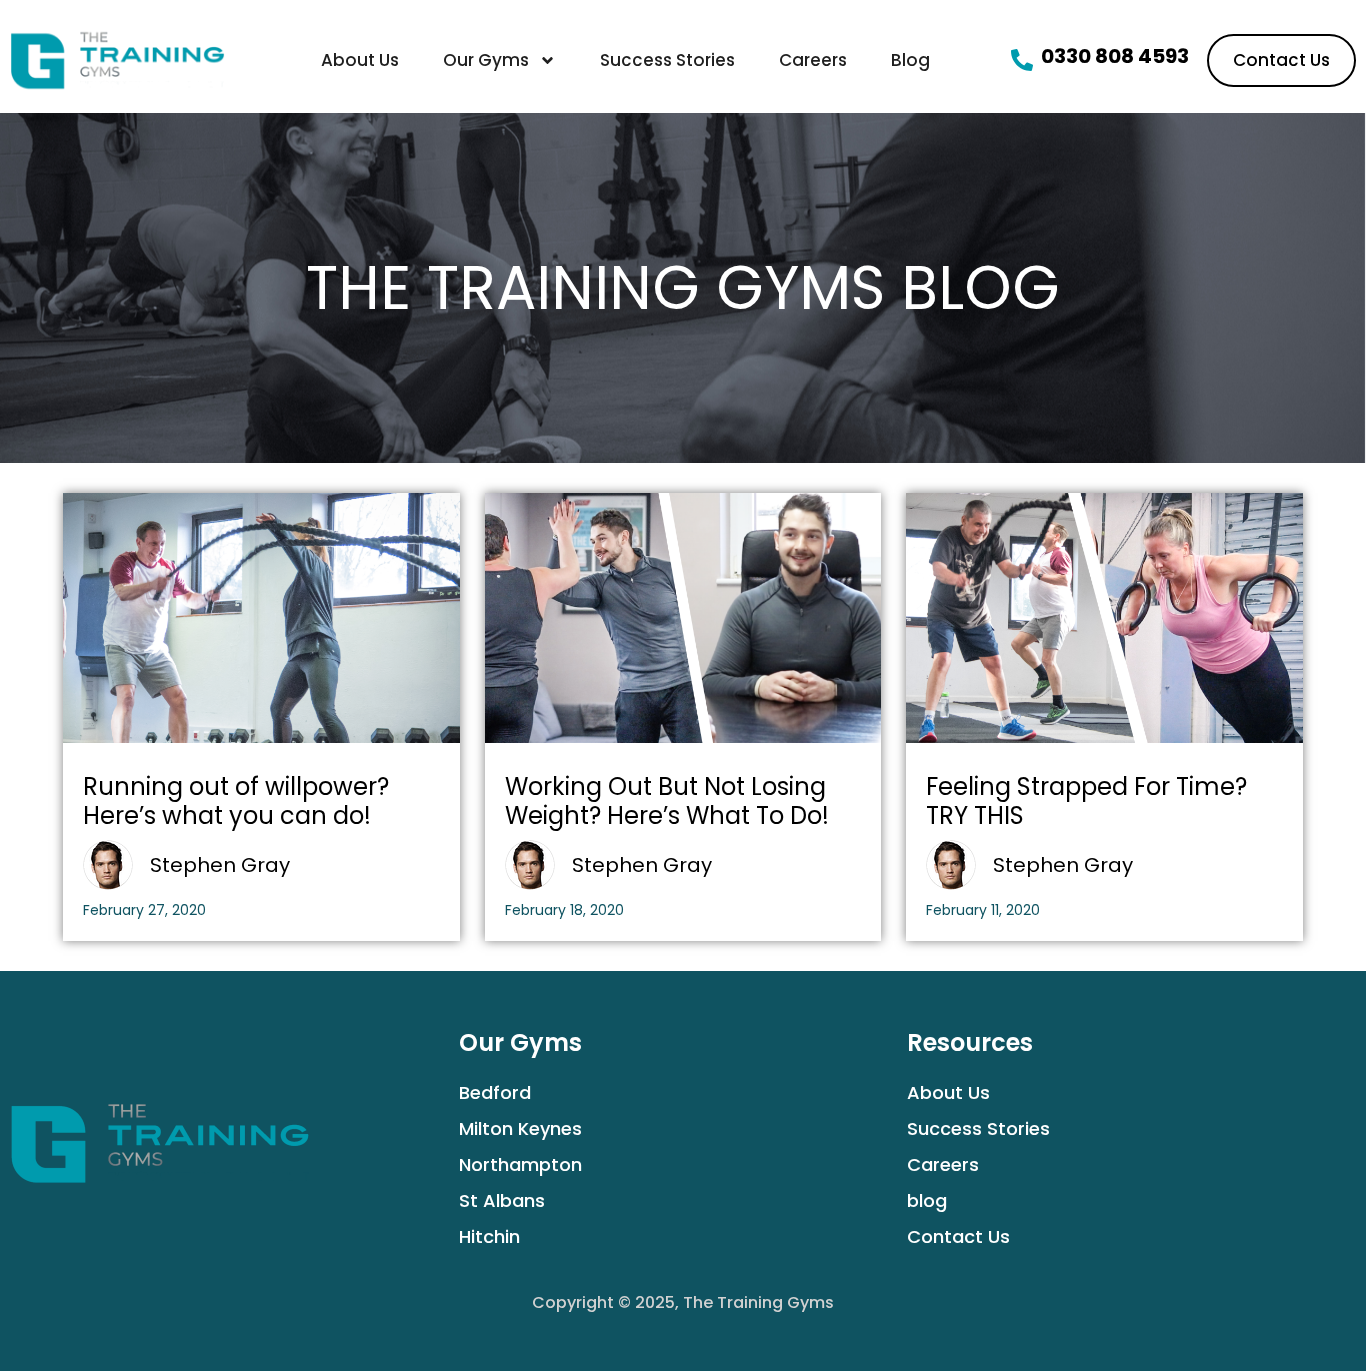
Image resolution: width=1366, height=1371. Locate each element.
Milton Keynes (520, 1128)
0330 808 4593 (1115, 56)
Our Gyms (486, 60)
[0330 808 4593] (1022, 60)
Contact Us (958, 1236)
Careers (813, 60)
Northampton (520, 1164)
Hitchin (489, 1236)
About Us (360, 60)
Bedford (495, 1092)
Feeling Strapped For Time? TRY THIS (1086, 801)
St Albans (502, 1200)
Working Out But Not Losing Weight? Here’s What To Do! (667, 801)
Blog (910, 60)
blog (927, 1200)
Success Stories (667, 60)
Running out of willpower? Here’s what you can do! (236, 801)
